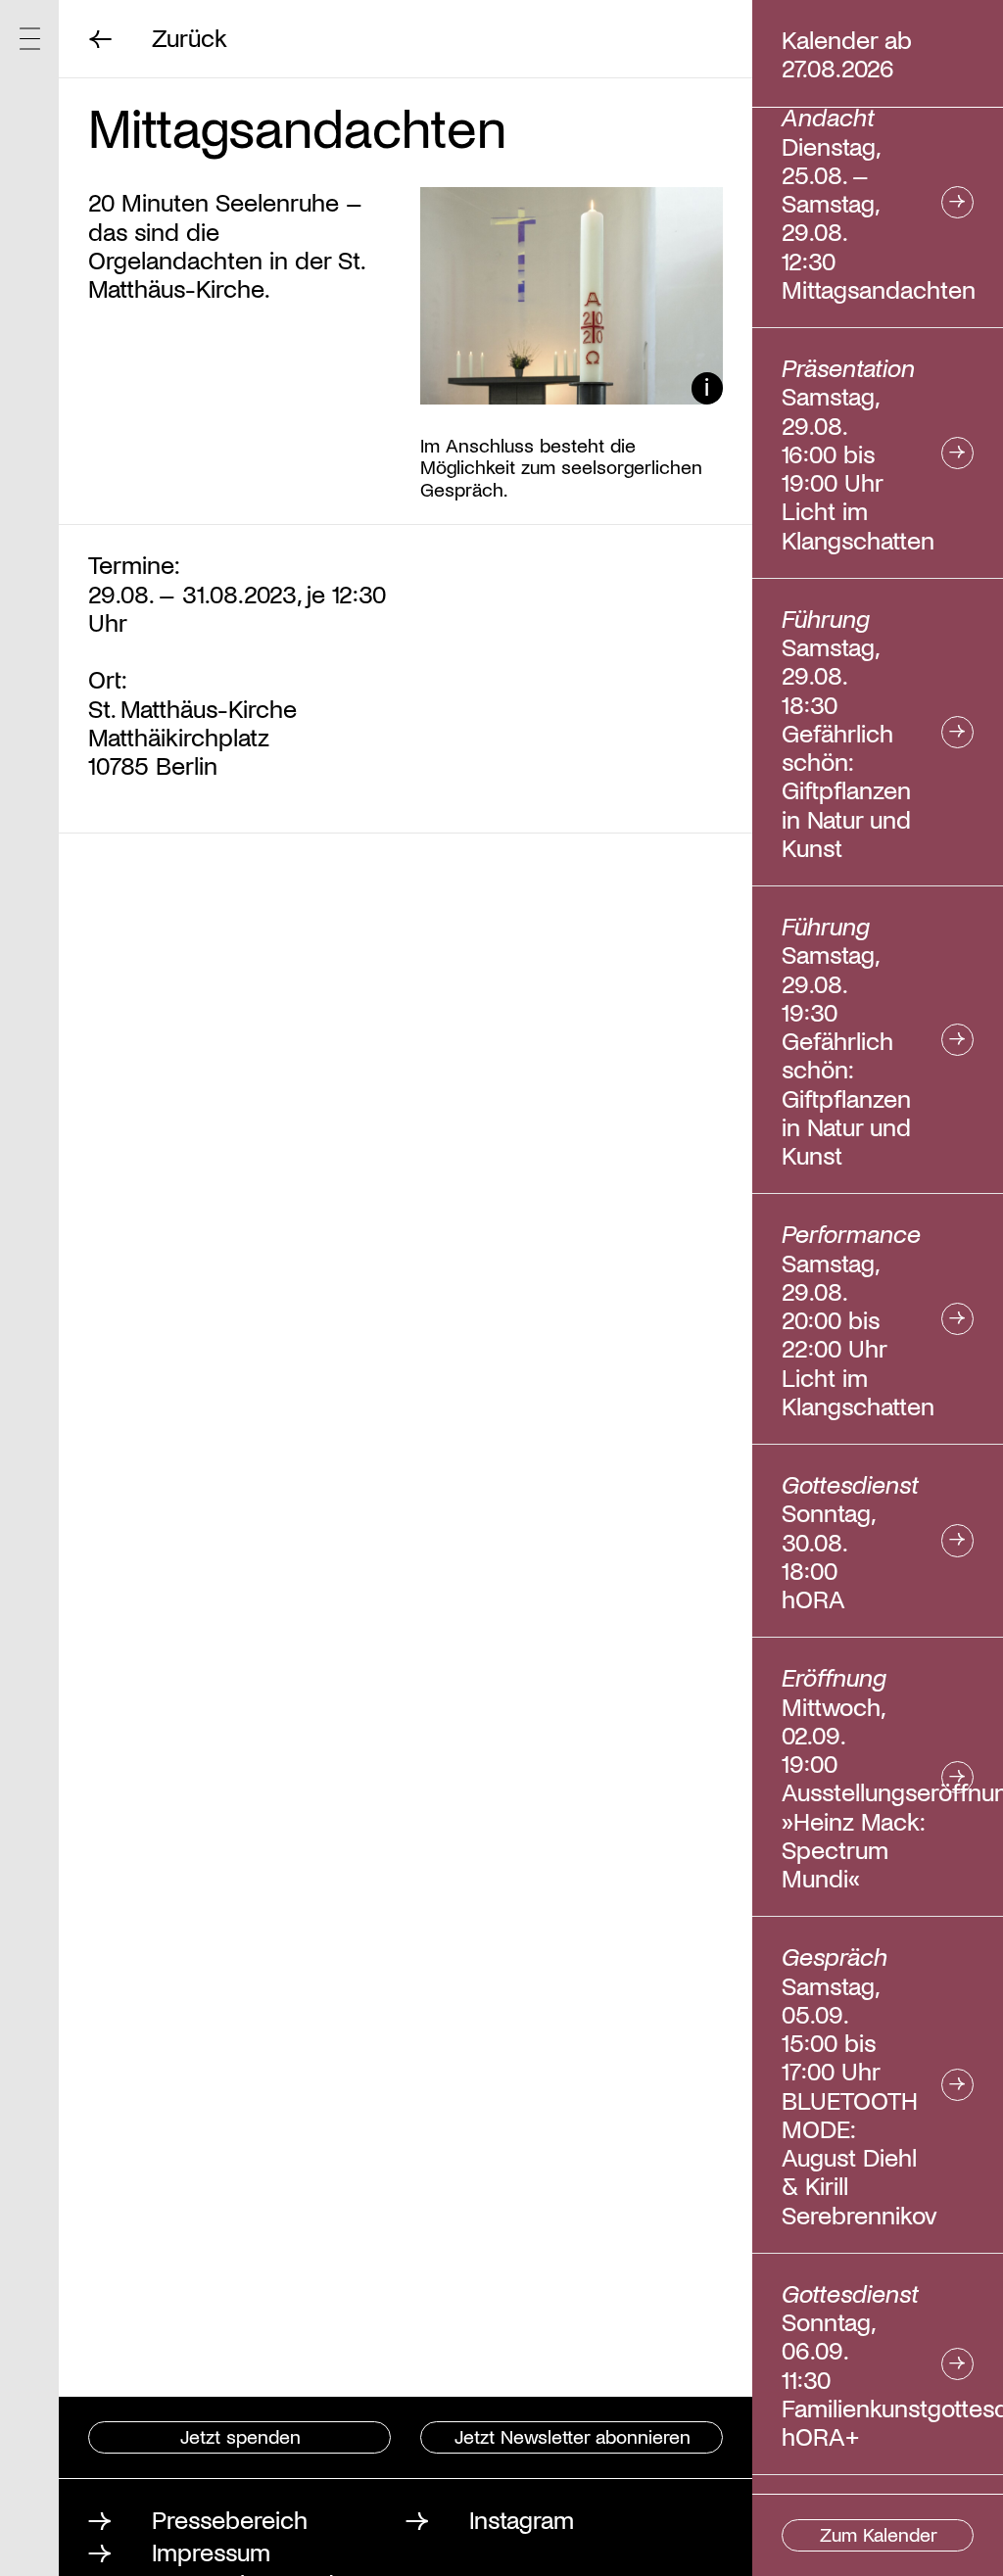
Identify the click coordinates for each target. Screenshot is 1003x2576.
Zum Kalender (879, 2534)
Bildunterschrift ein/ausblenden (708, 388)
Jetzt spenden (240, 2436)
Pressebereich (230, 2519)
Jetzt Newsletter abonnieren (573, 2436)
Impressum (211, 2551)
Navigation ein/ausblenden (29, 39)
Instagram (522, 2519)
